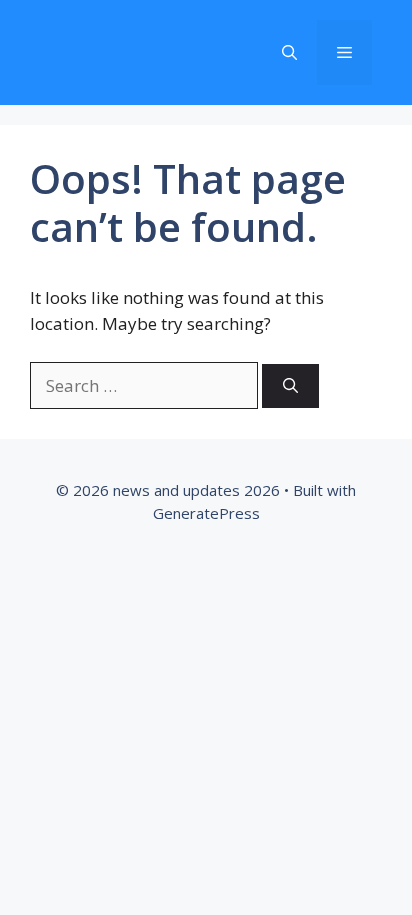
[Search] (290, 386)
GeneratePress (206, 513)
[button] (289, 52)
